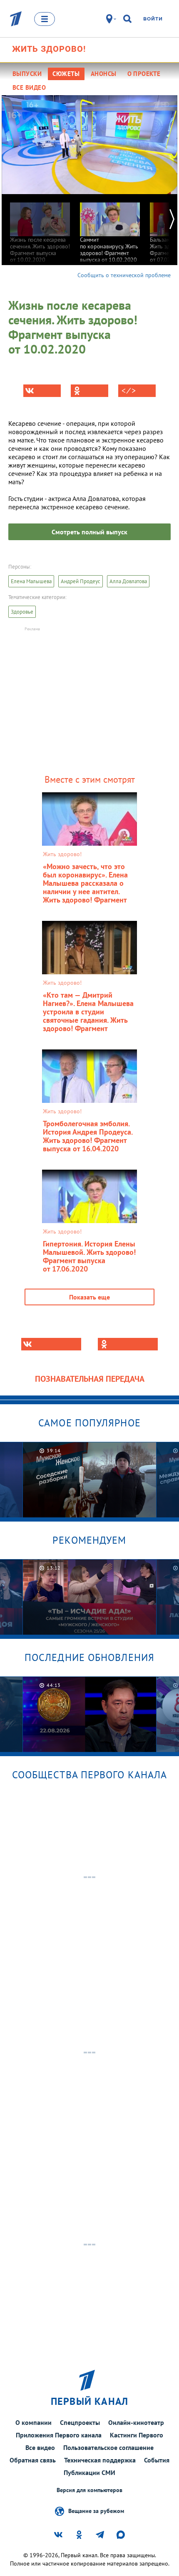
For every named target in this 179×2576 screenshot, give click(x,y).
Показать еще (89, 1297)
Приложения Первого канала (59, 2435)
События (157, 2460)
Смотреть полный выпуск (89, 532)
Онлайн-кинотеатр (136, 2422)
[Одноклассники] (89, 391)
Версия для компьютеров (89, 2490)
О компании (34, 2422)
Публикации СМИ (89, 2472)
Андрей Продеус (81, 581)
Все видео (40, 2447)
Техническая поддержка (100, 2460)
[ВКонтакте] (42, 391)
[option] (40, 229)
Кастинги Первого (137, 2435)
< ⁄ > (129, 391)
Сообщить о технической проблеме (124, 275)
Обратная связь (33, 2460)
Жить (49, 49)
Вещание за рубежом (96, 2510)
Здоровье (22, 612)
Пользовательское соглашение (108, 2447)
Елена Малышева (31, 581)
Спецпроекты (80, 2422)
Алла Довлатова (128, 581)
